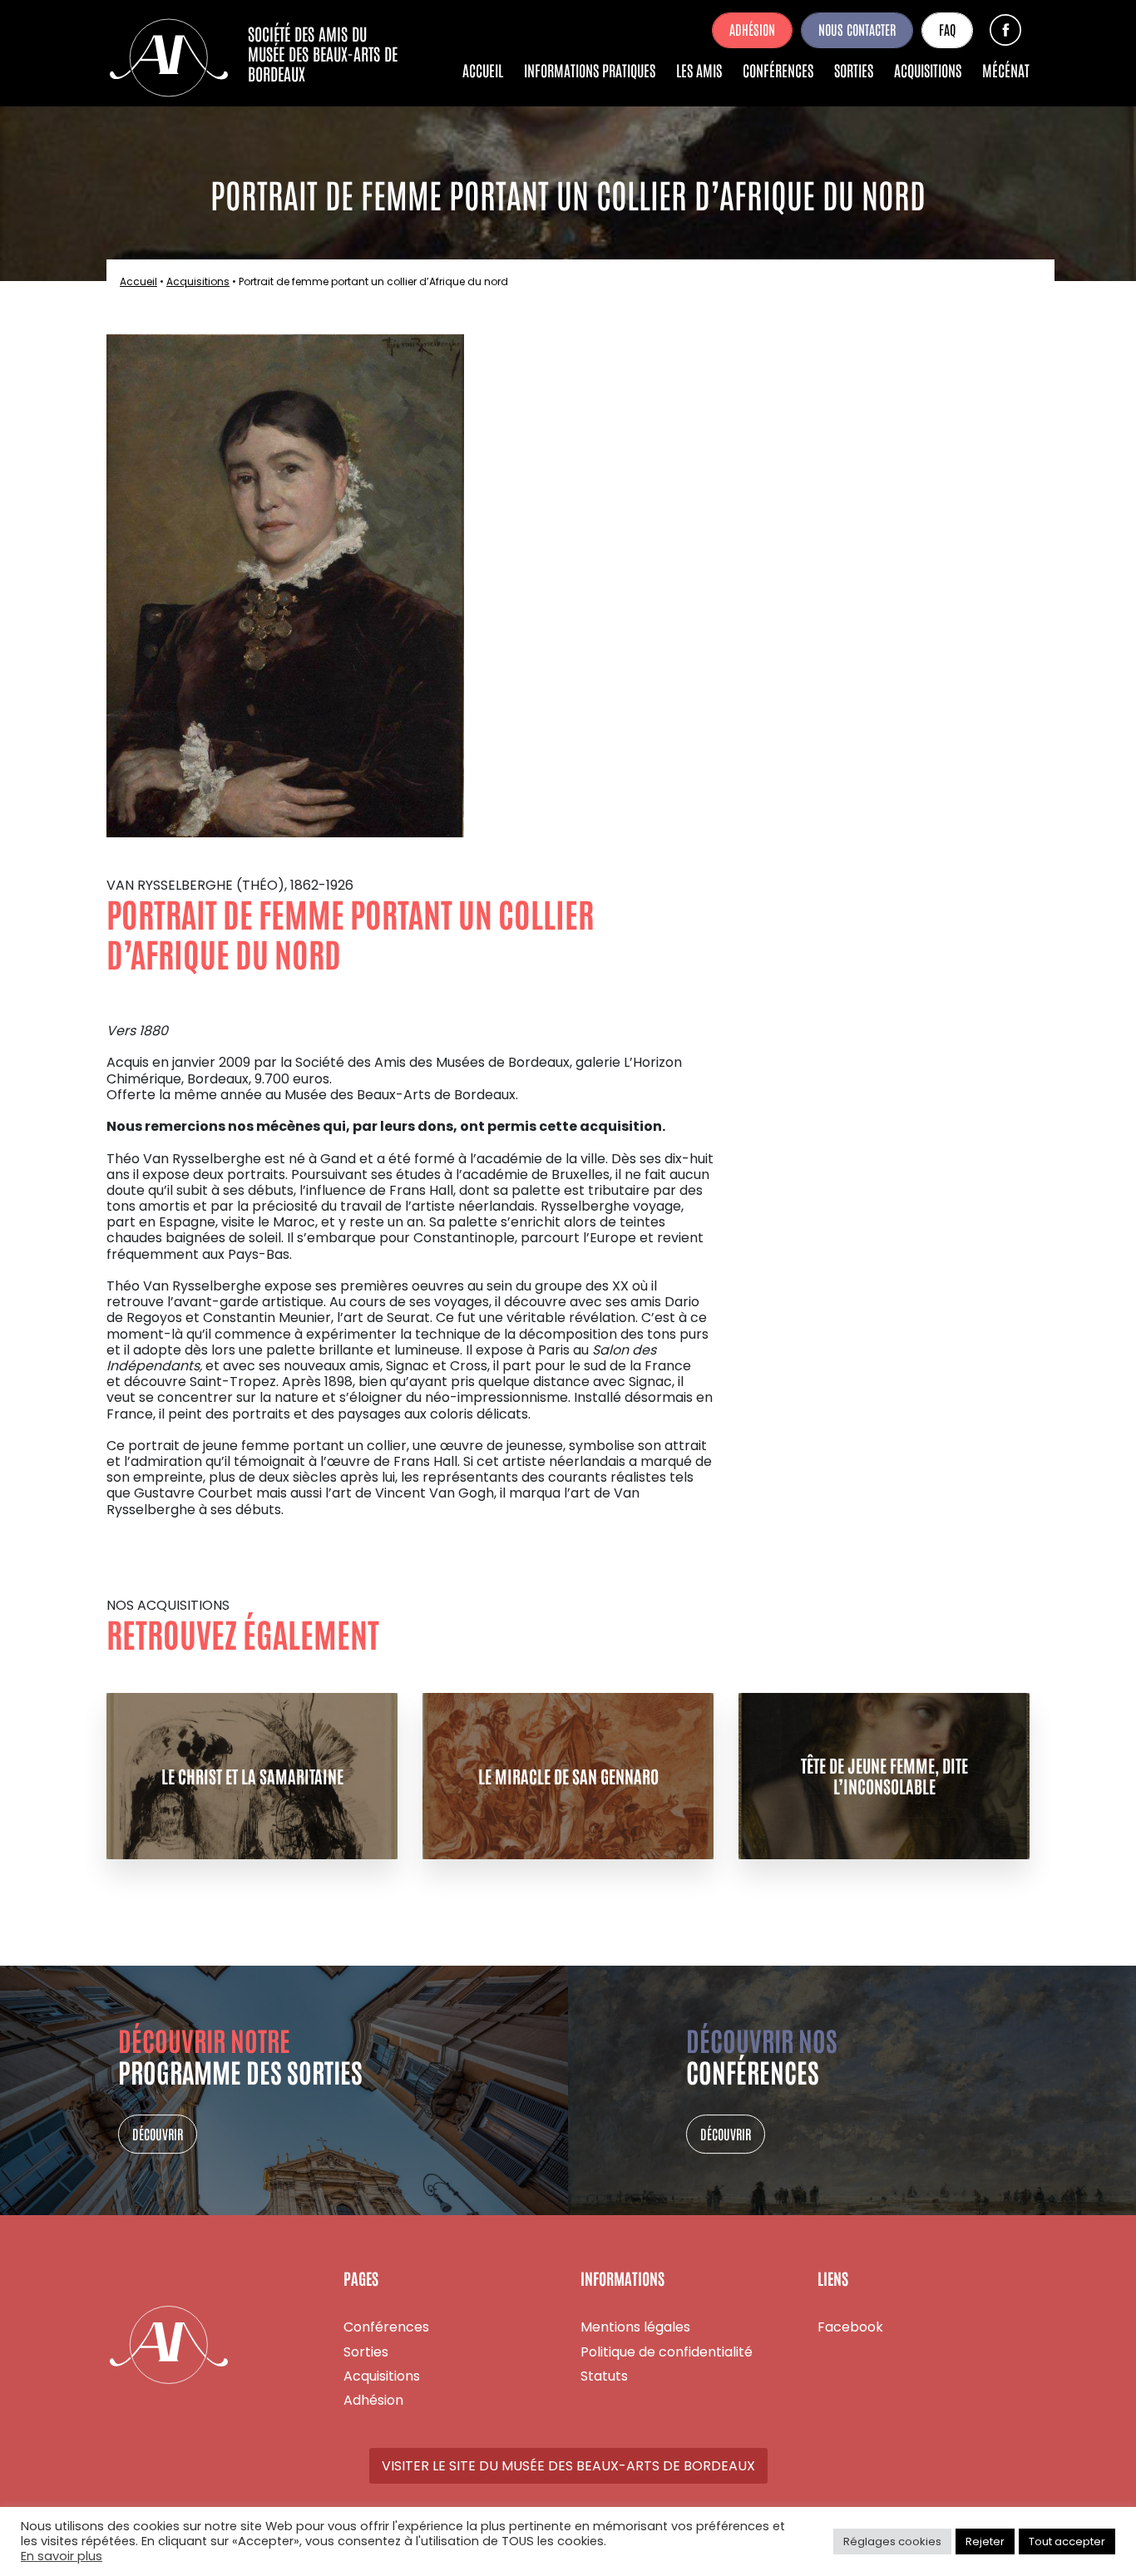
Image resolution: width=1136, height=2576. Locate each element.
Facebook (1005, 30)
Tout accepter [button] (1067, 2541)
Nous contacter (857, 29)
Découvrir (158, 2134)
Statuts (604, 2376)
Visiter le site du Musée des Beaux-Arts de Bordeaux (568, 2466)
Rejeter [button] (985, 2541)
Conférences (778, 70)
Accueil (483, 70)
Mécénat (1006, 70)
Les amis (699, 70)
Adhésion (752, 29)
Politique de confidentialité (667, 2352)
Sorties (854, 70)
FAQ (947, 29)
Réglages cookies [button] (892, 2541)
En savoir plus (62, 2557)
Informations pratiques (590, 70)
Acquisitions (928, 70)
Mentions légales (635, 2327)
